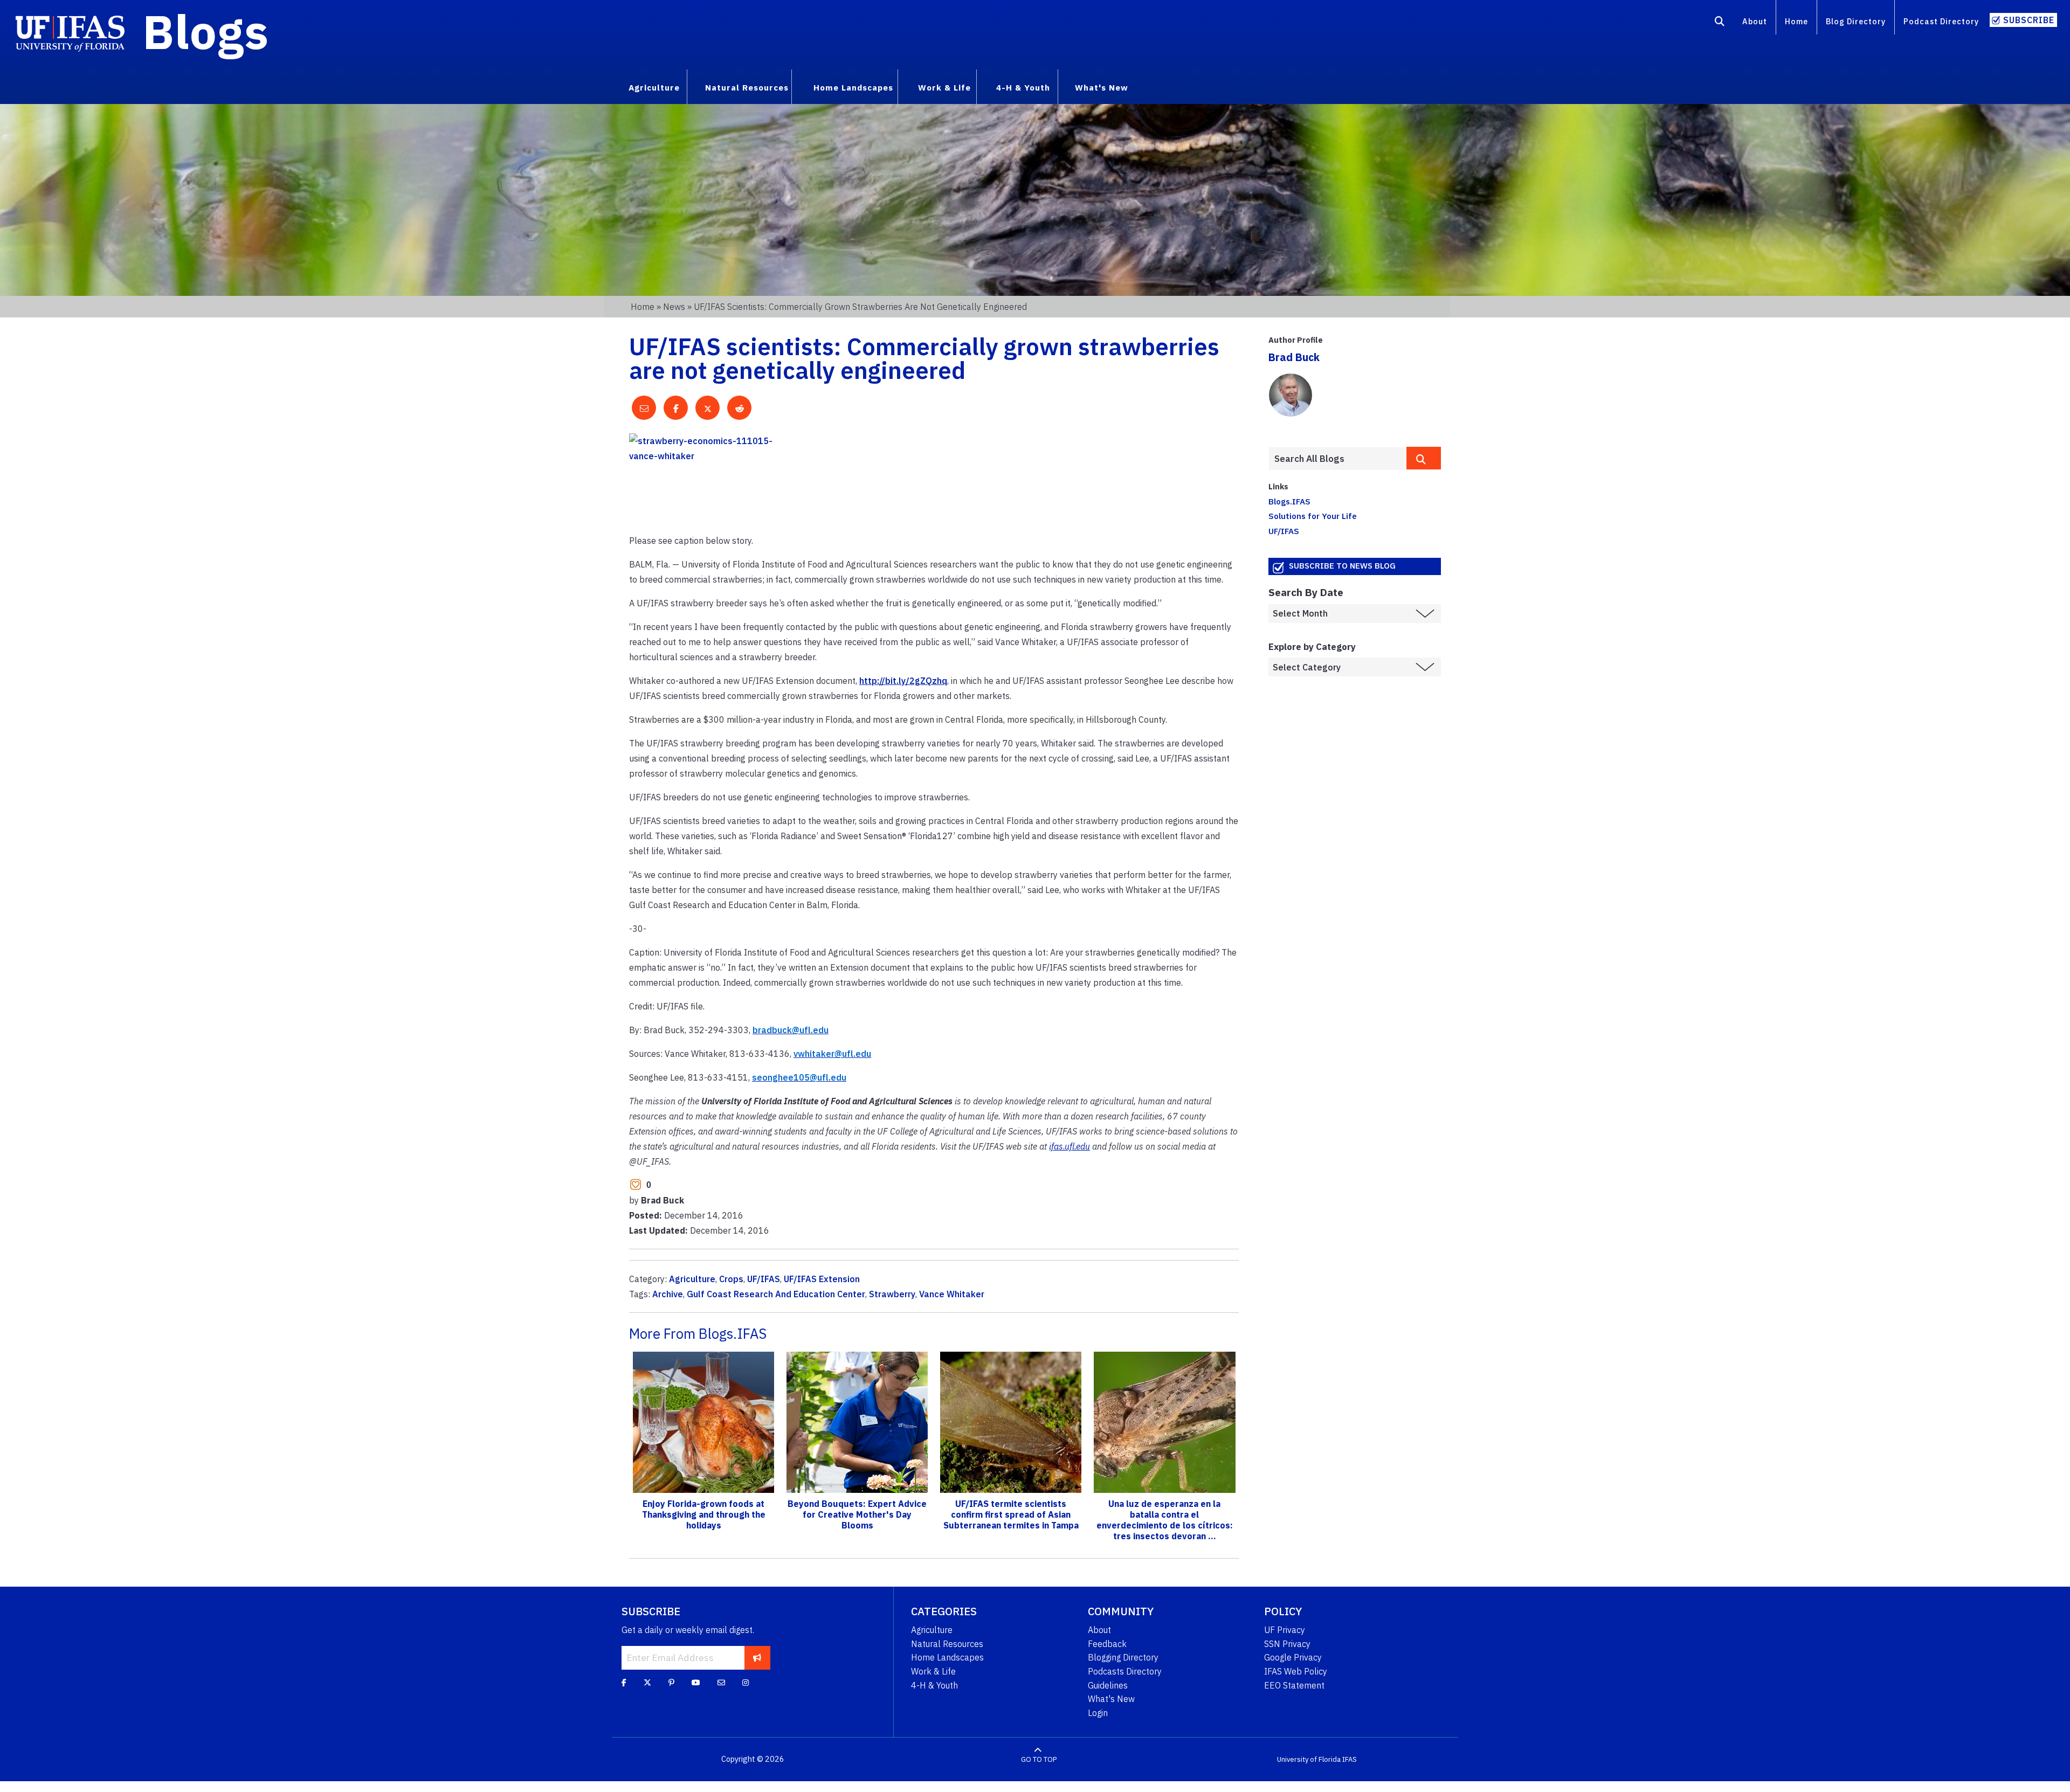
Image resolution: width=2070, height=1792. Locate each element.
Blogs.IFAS (1289, 501)
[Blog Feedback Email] (721, 1683)
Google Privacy (1293, 1657)
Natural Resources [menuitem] (747, 87)
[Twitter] (647, 1683)
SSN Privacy (1287, 1644)
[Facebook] (624, 1683)
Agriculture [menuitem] (654, 87)
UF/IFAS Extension (822, 1279)
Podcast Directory (1941, 21)
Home (1796, 21)
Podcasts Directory (1125, 1671)
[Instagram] (746, 1683)
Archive (668, 1294)
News (674, 307)
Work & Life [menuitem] (944, 87)
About (1755, 21)
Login (1098, 1713)
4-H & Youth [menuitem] (1023, 87)
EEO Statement (1294, 1685)
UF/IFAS (764, 1279)
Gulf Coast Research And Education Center (776, 1294)
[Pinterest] (671, 1683)
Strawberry (892, 1294)
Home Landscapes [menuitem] (853, 87)
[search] (1424, 458)
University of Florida (1309, 1759)
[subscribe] (757, 1658)
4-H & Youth (934, 1685)
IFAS (1350, 1759)
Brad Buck (1294, 357)
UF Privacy (1285, 1630)
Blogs (206, 31)
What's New (1111, 1699)
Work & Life (933, 1671)
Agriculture (692, 1279)
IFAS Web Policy (1296, 1671)
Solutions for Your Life (1313, 516)
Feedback (1107, 1644)
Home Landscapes (947, 1657)
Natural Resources (947, 1644)
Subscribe (2029, 20)
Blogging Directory (1123, 1657)
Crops (731, 1279)
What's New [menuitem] (1102, 87)
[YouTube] (696, 1683)
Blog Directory (1856, 21)
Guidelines (1108, 1685)
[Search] (1720, 23)
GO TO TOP (1039, 1759)
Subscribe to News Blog (1342, 566)
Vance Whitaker (952, 1294)
